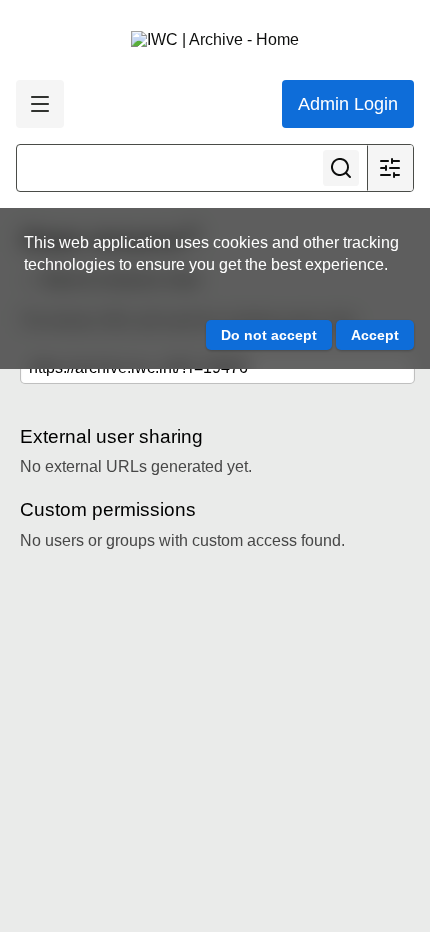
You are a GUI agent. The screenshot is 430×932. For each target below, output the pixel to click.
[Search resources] (341, 168)
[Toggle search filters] (390, 168)
